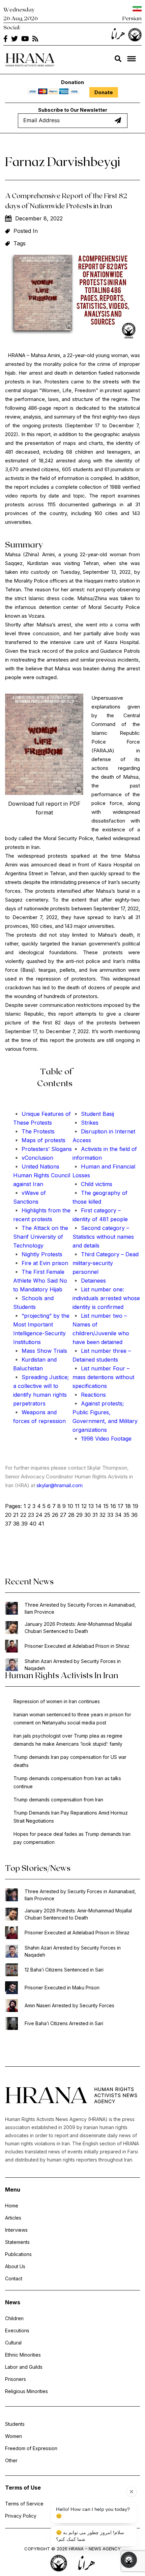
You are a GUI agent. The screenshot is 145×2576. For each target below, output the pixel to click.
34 (118, 1515)
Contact (14, 2278)
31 (95, 1515)
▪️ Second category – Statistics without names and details (103, 1237)
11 (77, 1506)
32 (103, 1515)
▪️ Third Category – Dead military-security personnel (106, 1263)
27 (63, 1515)
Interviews (16, 2230)
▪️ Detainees (89, 1281)
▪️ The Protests (34, 1131)
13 (91, 1506)
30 (88, 1515)
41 (41, 1524)
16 (113, 1506)
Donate (104, 92)
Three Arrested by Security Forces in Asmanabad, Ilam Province (80, 1608)
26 (55, 1515)
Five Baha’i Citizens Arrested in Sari (64, 2023)
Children (14, 2318)
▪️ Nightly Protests (38, 1254)
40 (33, 1524)
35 (126, 1515)
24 (39, 1515)
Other (11, 2460)
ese (25, 1123)
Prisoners (16, 2379)
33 (110, 1515)
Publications (18, 2254)
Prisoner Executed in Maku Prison (62, 1988)
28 (71, 1515)
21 (16, 1515)
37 (8, 1524)
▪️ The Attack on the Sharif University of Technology (41, 1237)
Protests (40, 1123)
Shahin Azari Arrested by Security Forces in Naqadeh (73, 1665)
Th (17, 1123)
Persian (132, 18)
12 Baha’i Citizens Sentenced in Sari (64, 1970)
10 (70, 1506)
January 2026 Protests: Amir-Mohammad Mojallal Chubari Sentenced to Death (78, 1628)
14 (98, 1506)
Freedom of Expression (31, 2448)
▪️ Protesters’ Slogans (42, 1149)
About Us (15, 2266)
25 (47, 1515)
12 (84, 1506)
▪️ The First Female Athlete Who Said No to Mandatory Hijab (40, 1281)
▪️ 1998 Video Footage (102, 1439)
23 (31, 1515)
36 (134, 1515)
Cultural (13, 2343)
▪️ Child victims (92, 1184)
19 (135, 1506)
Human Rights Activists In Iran (62, 1675)
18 (128, 1506)
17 (121, 1506)
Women (13, 2436)
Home (12, 2206)
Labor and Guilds (24, 2367)
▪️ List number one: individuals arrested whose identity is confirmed (106, 1298)
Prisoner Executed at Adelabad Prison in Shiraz (77, 1646)
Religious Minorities (26, 2391)
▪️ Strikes (85, 1123)
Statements (17, 2242)
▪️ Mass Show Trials (40, 1351)
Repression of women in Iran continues (57, 1701)
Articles (13, 2218)
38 (16, 1524)
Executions (17, 2330)
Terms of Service (24, 2504)
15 (106, 1506)
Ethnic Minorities (23, 2355)
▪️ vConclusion (33, 1158)
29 (79, 1515)
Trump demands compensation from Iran (58, 1800)
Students (15, 2424)
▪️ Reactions (89, 1395)
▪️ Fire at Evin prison (41, 1263)
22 (23, 1515)
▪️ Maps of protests (39, 1140)
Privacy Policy (21, 2516)
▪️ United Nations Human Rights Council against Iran (42, 1175)
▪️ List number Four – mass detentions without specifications (103, 1377)
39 (24, 1524)
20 (8, 1515)
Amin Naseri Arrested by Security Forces (69, 2005)
